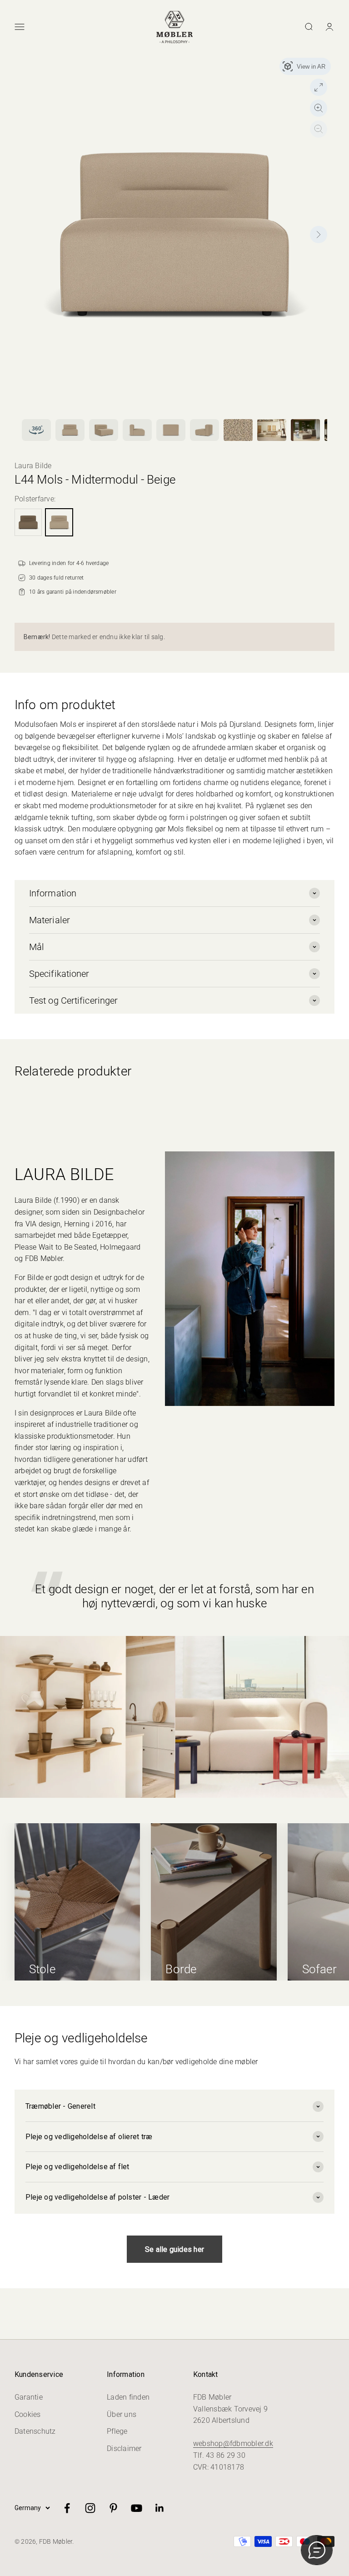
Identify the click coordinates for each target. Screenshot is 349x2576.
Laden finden (128, 2397)
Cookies (28, 2414)
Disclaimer (124, 2448)
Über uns (122, 2414)
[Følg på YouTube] (137, 2508)
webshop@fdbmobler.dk (233, 2443)
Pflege (117, 2431)
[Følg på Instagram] (90, 2508)
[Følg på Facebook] (67, 2508)
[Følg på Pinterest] (113, 2508)
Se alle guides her (174, 2249)
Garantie (29, 2397)
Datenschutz (35, 2431)
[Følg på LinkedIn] (160, 2508)
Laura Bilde (33, 466)
